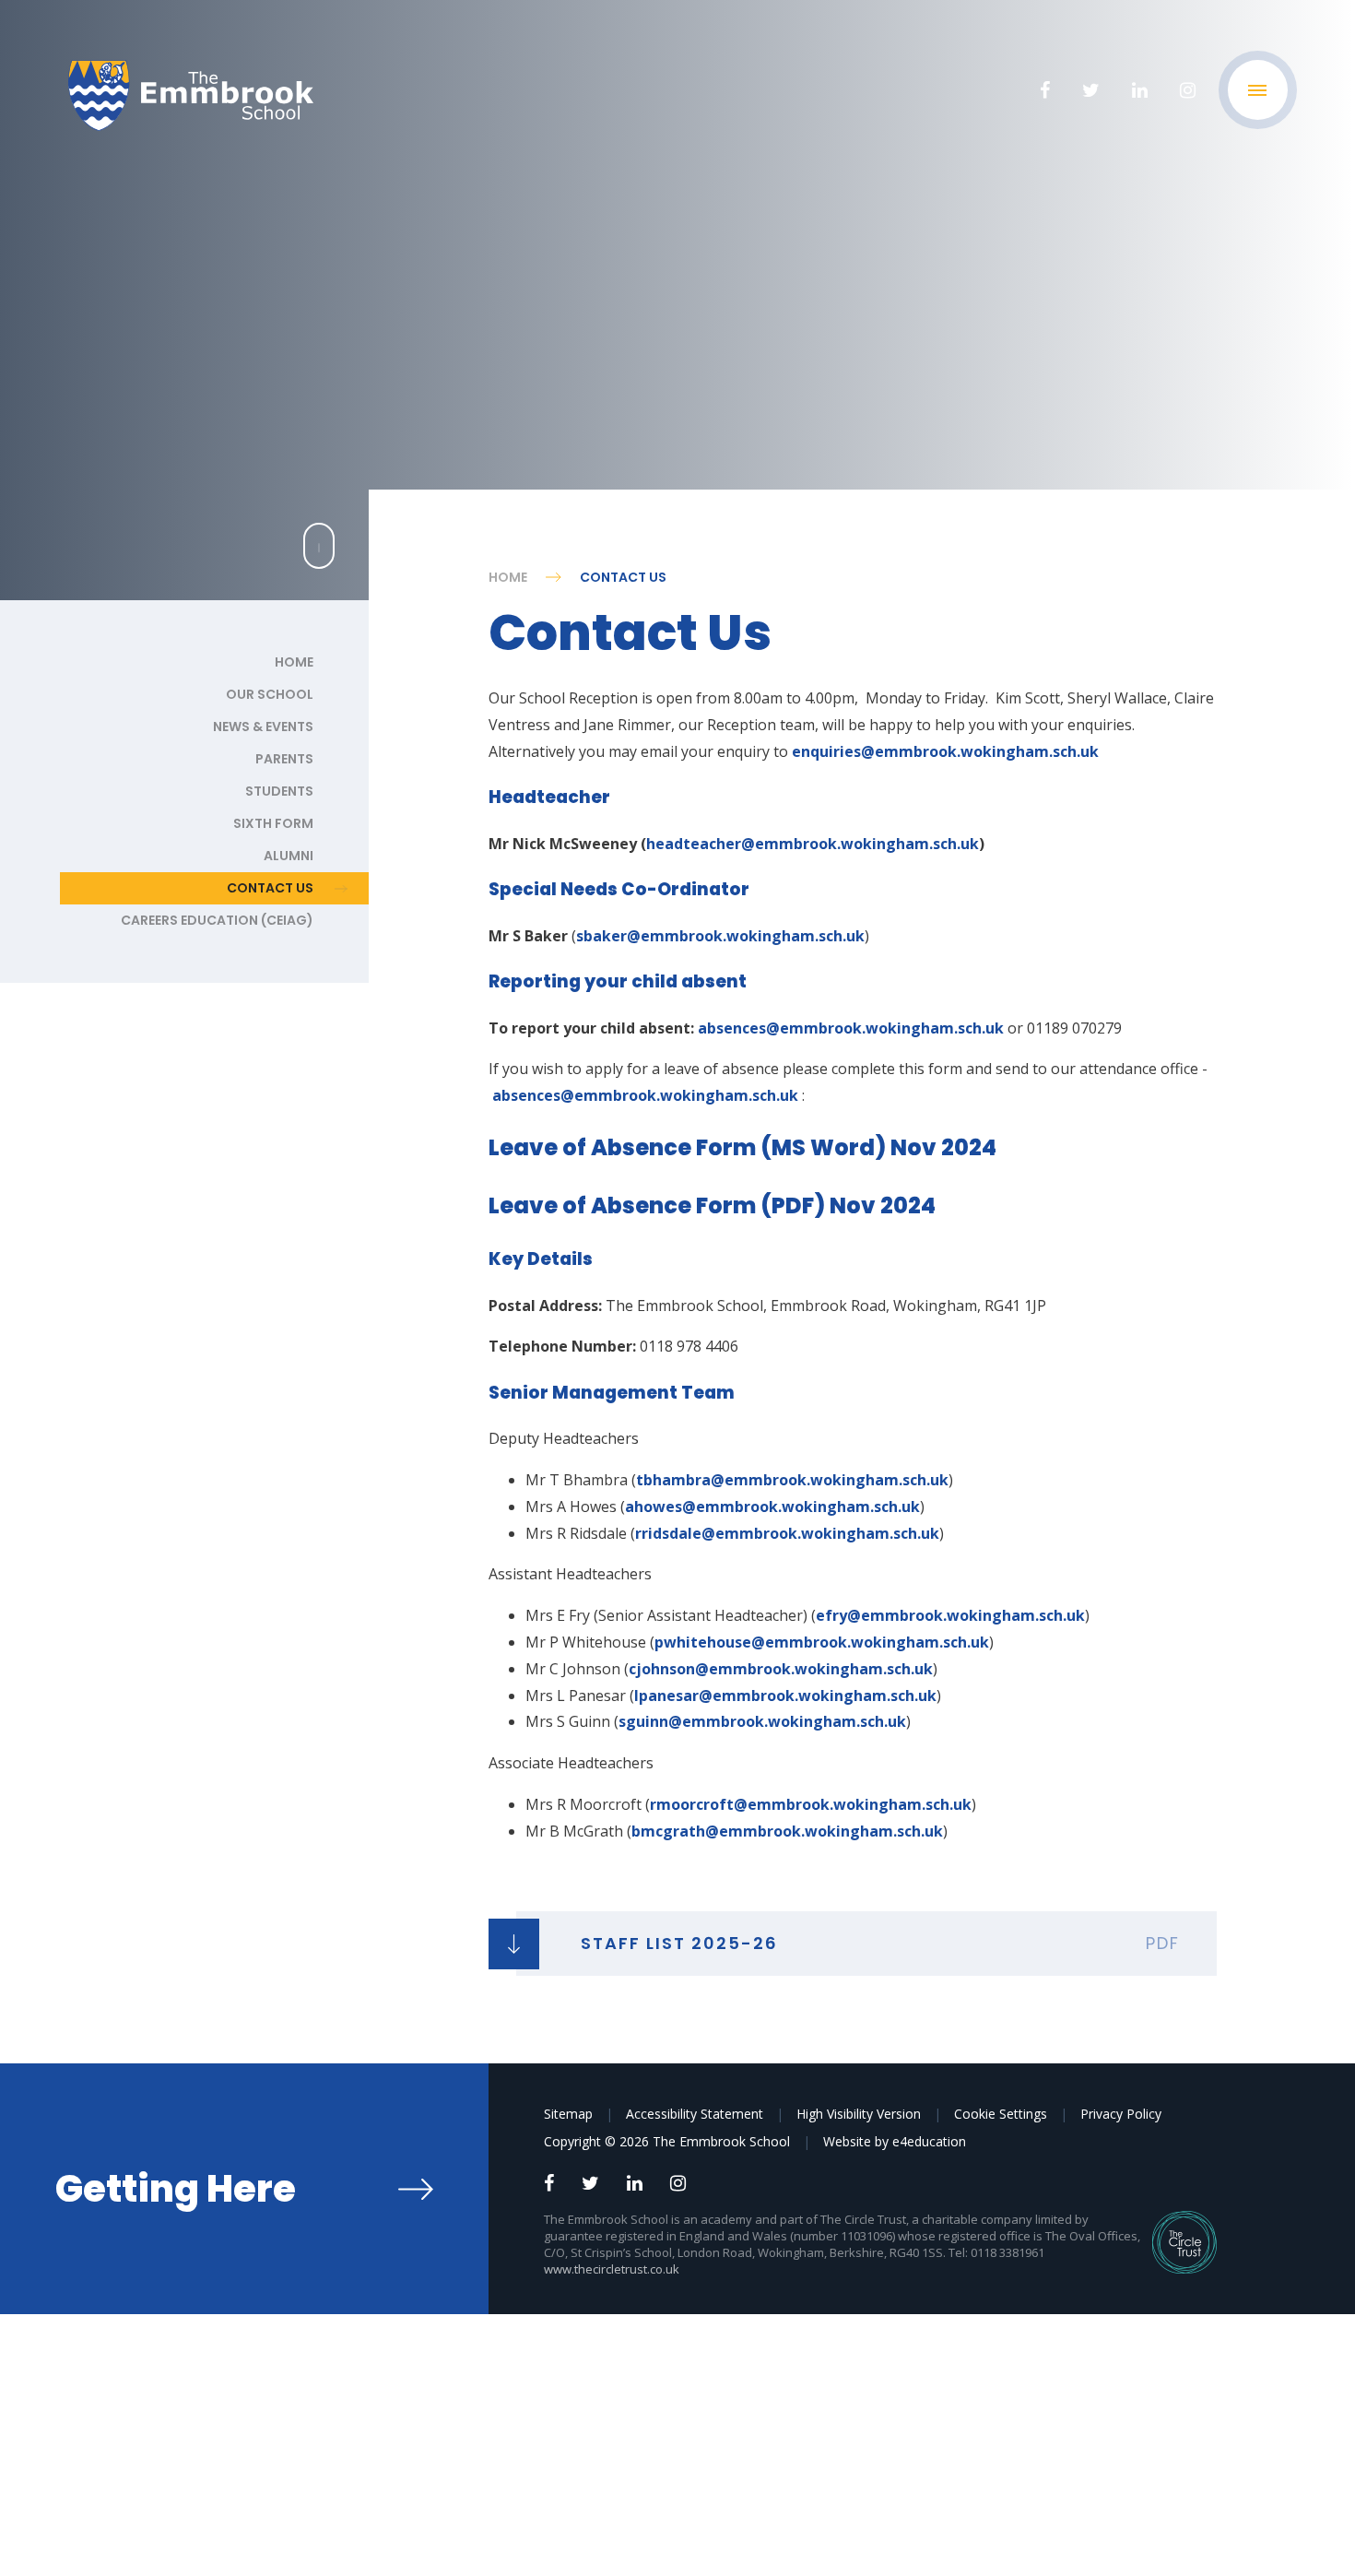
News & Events (263, 727)
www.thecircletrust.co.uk (612, 2269)
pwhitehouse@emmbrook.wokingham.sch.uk (822, 1642)
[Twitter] (1091, 90)
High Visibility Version (859, 2114)
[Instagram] (1188, 90)
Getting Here (176, 2189)
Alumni (289, 856)
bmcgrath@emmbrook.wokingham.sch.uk (787, 1831)
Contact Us (623, 577)
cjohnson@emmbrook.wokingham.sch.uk (781, 1669)
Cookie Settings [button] (1001, 2114)
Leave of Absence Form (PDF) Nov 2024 (712, 1205)
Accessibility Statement (695, 2114)
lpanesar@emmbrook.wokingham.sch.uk (785, 1696)
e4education (929, 2141)
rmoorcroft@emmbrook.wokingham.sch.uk (811, 1804)
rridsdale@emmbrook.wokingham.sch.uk (787, 1533)
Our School (270, 694)
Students (279, 791)
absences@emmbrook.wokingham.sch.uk (851, 1028)
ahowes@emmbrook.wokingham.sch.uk (772, 1507)
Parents (284, 759)
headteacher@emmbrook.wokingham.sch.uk (813, 844)
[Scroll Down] (319, 546)
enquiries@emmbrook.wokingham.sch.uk (945, 751)
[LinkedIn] (1140, 90)
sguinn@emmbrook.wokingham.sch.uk (762, 1721)
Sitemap (568, 2114)
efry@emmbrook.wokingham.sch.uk (950, 1615)
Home (508, 577)
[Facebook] (1045, 90)
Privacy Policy (1121, 2114)
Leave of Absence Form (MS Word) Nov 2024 (742, 1147)
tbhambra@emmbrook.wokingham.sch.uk (792, 1480)
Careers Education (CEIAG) (217, 920)
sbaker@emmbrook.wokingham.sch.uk (720, 936)
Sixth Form (273, 823)
